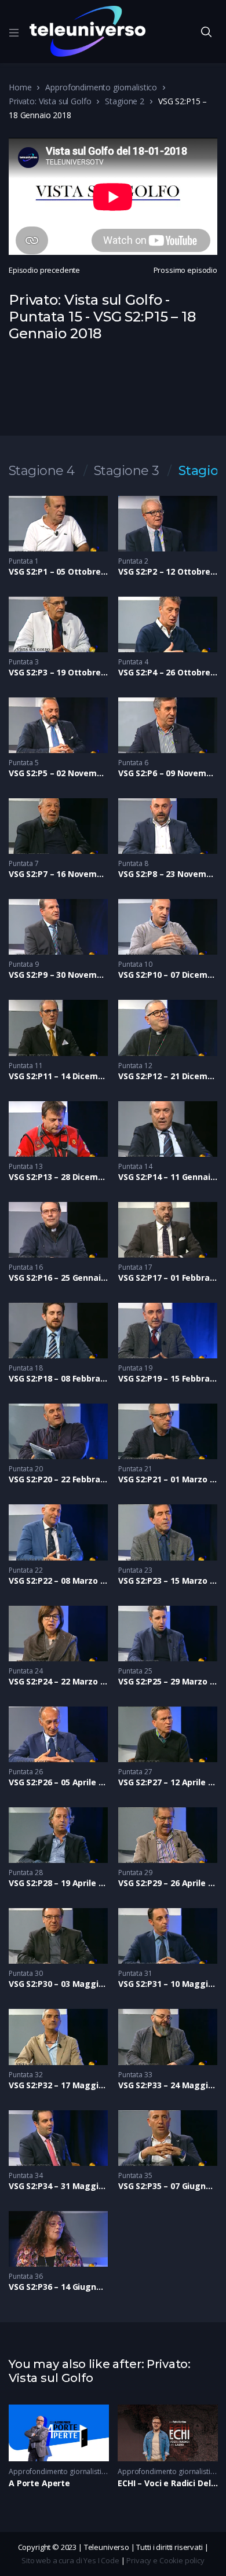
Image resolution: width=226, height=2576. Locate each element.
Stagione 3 (127, 471)
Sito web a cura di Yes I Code (70, 2560)
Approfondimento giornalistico (101, 87)
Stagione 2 (125, 101)
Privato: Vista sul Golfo (50, 101)
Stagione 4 (42, 471)
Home (20, 87)
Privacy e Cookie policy (165, 2560)
